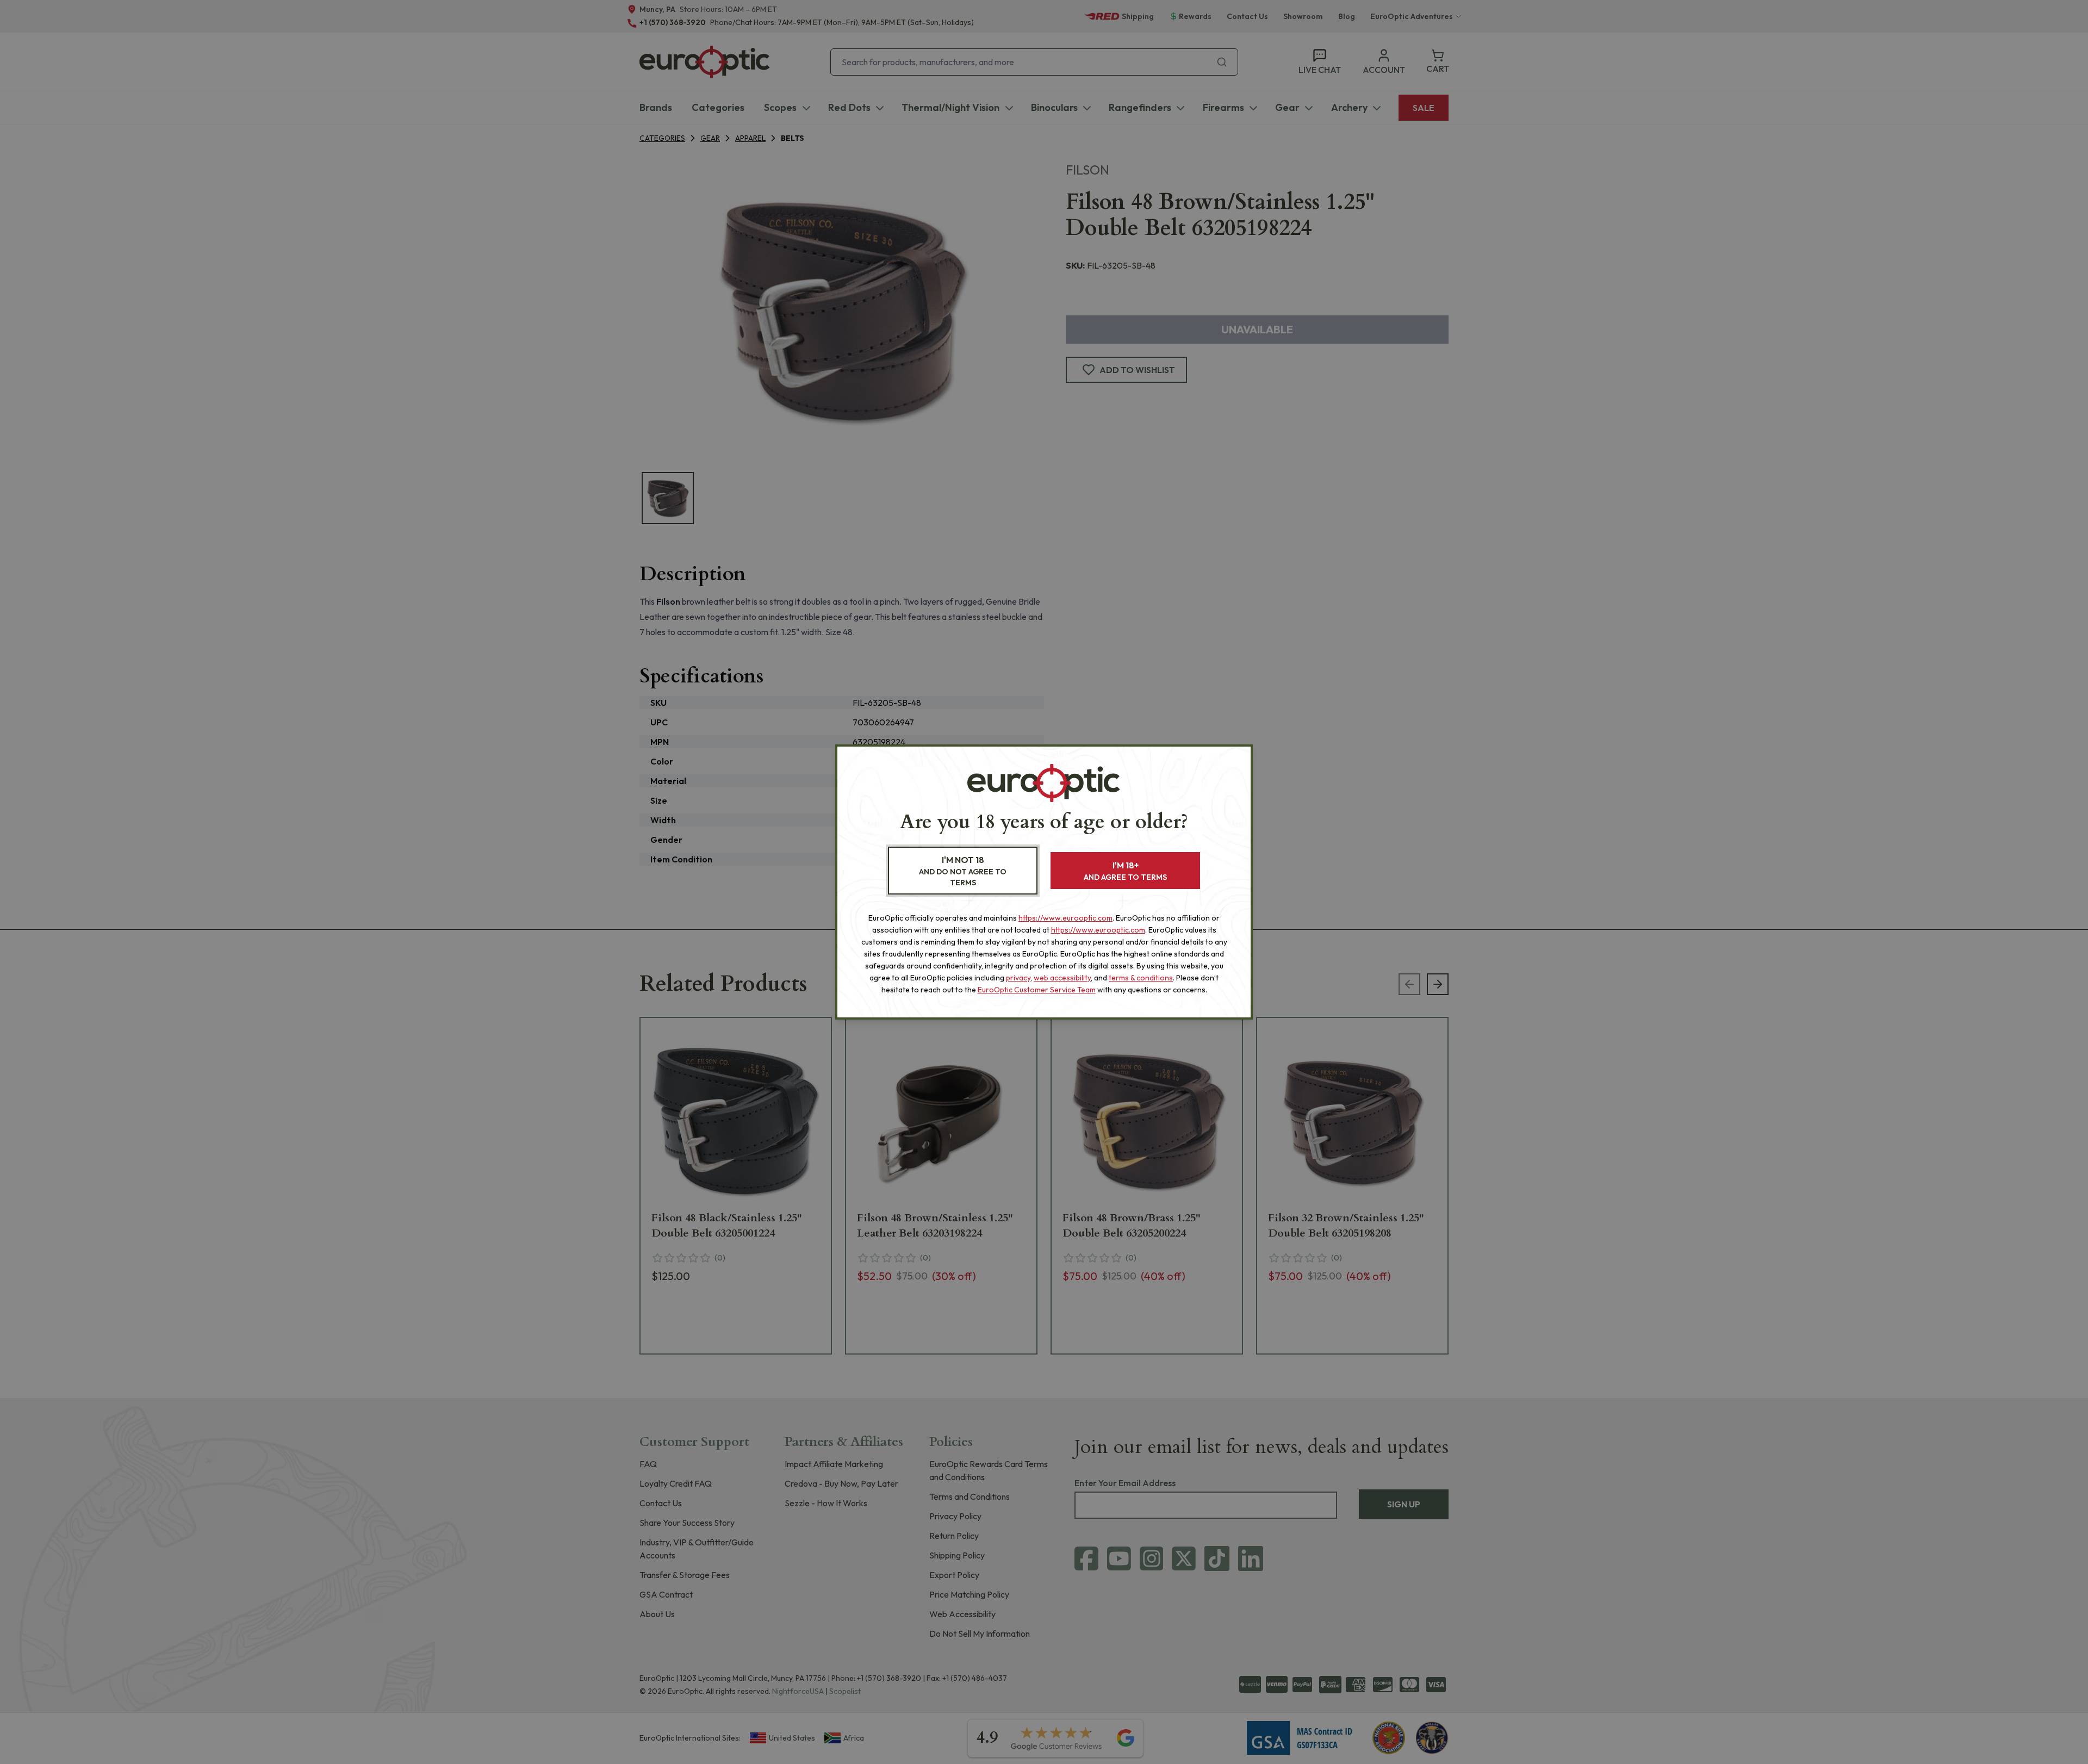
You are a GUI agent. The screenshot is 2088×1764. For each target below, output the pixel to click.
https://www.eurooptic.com (1065, 918)
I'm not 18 (963, 871)
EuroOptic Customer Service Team (1037, 990)
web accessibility (1062, 978)
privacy (1018, 978)
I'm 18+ (1125, 871)
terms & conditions (1141, 978)
